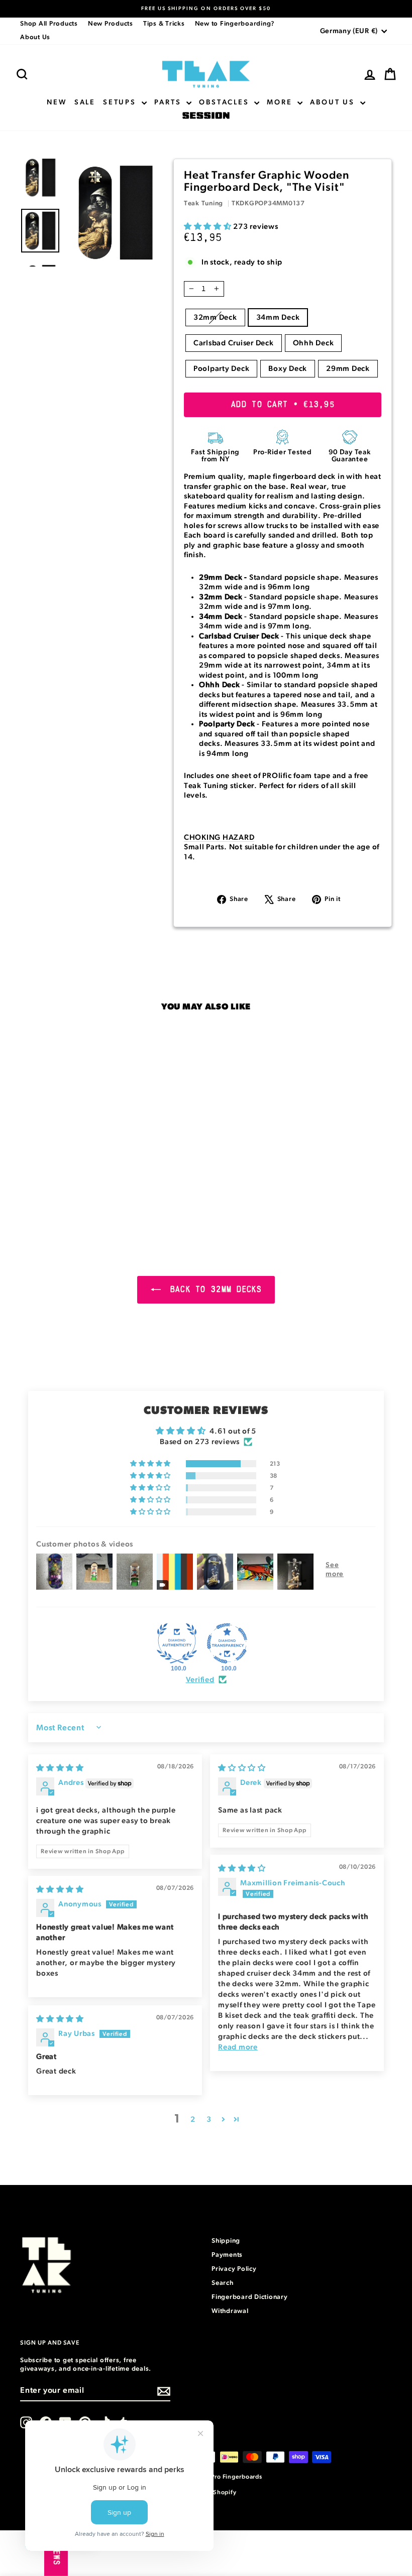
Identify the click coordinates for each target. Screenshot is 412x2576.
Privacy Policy (234, 2269)
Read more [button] (238, 2047)
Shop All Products (49, 24)
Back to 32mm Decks (213, 1290)
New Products (111, 24)
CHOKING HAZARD (219, 838)
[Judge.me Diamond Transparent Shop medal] (227, 1643)
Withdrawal (230, 2311)
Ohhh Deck (314, 343)
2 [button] (193, 2119)
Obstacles (225, 102)
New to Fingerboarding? (235, 24)
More (281, 102)
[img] (60, 1768)
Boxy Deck (288, 369)
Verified (200, 1680)
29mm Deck (348, 369)
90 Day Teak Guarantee (349, 456)
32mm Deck (215, 317)
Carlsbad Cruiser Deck (234, 343)
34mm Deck (278, 317)
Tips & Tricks (164, 24)
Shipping (226, 2241)
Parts (169, 102)
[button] (209, 227)
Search (223, 2283)
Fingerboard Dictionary (250, 2297)
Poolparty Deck (222, 369)
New (57, 102)
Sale (85, 102)
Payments (227, 2255)
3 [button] (209, 2119)
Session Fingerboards (206, 116)
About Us (35, 37)
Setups (121, 102)
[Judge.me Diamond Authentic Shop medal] (177, 1643)
